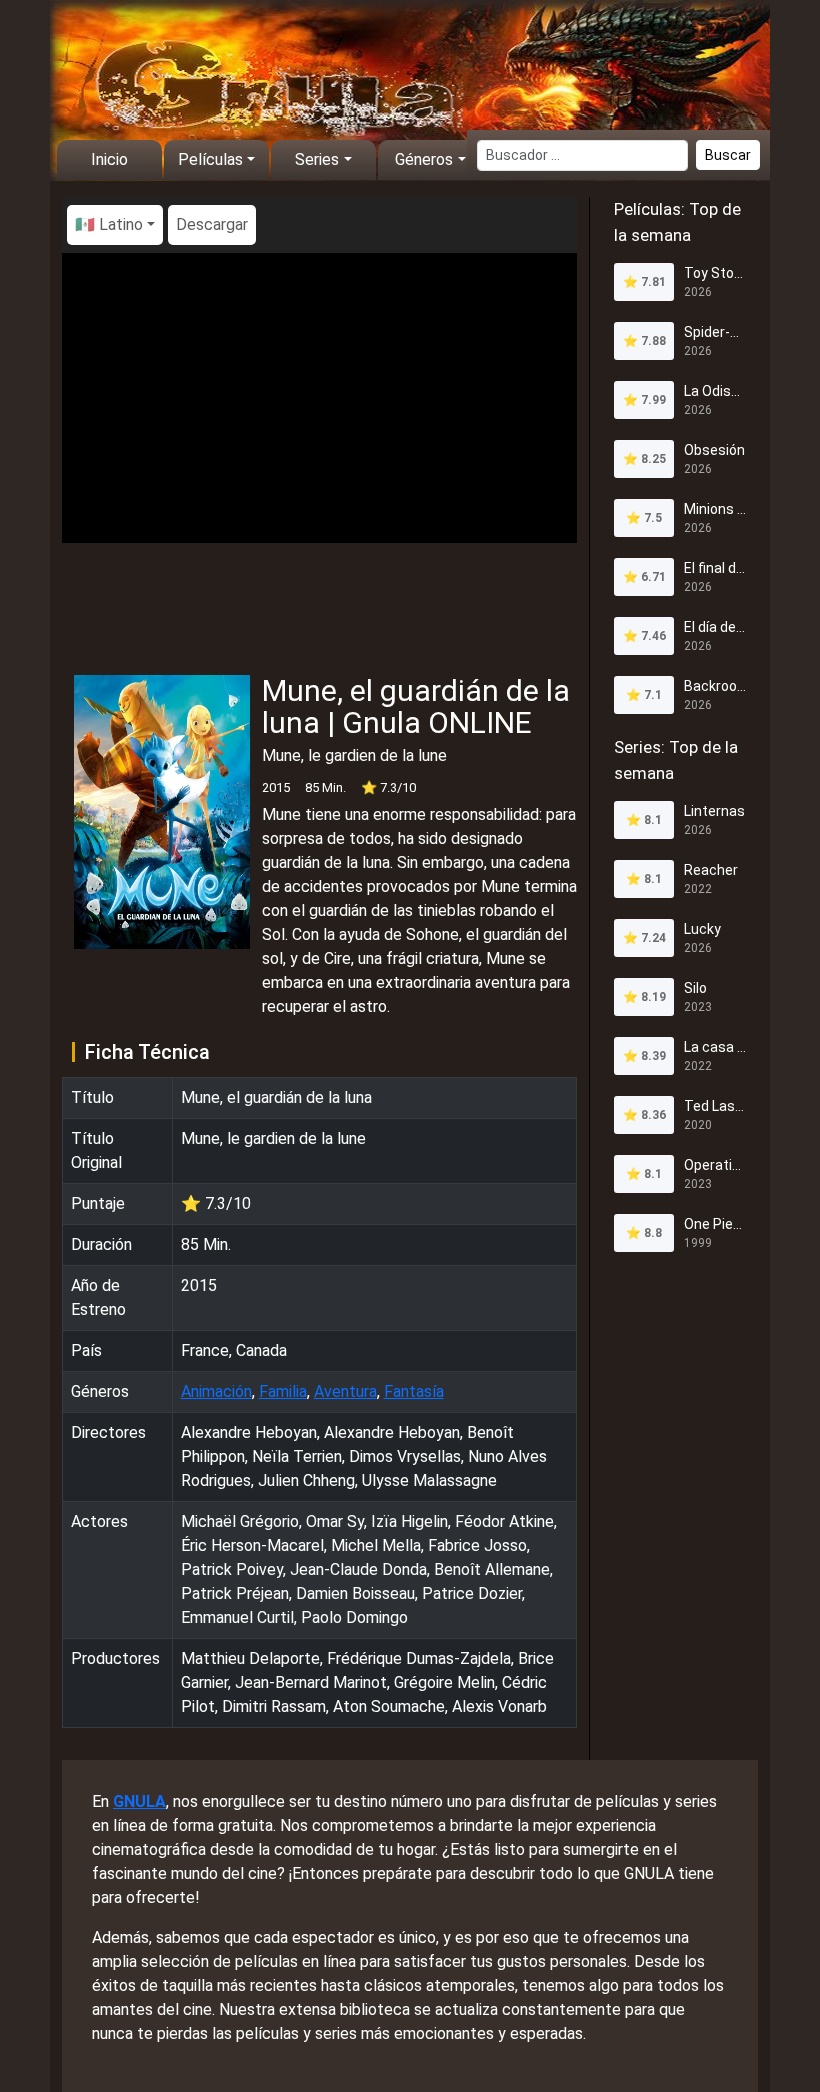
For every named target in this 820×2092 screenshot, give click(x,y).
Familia (283, 1391)
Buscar (728, 155)
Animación (216, 1391)
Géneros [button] (424, 159)
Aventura (345, 1391)
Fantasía (414, 1391)
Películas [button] (210, 159)
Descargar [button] (212, 224)
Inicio (109, 159)
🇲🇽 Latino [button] (109, 224)
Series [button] (317, 159)
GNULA (139, 1801)
